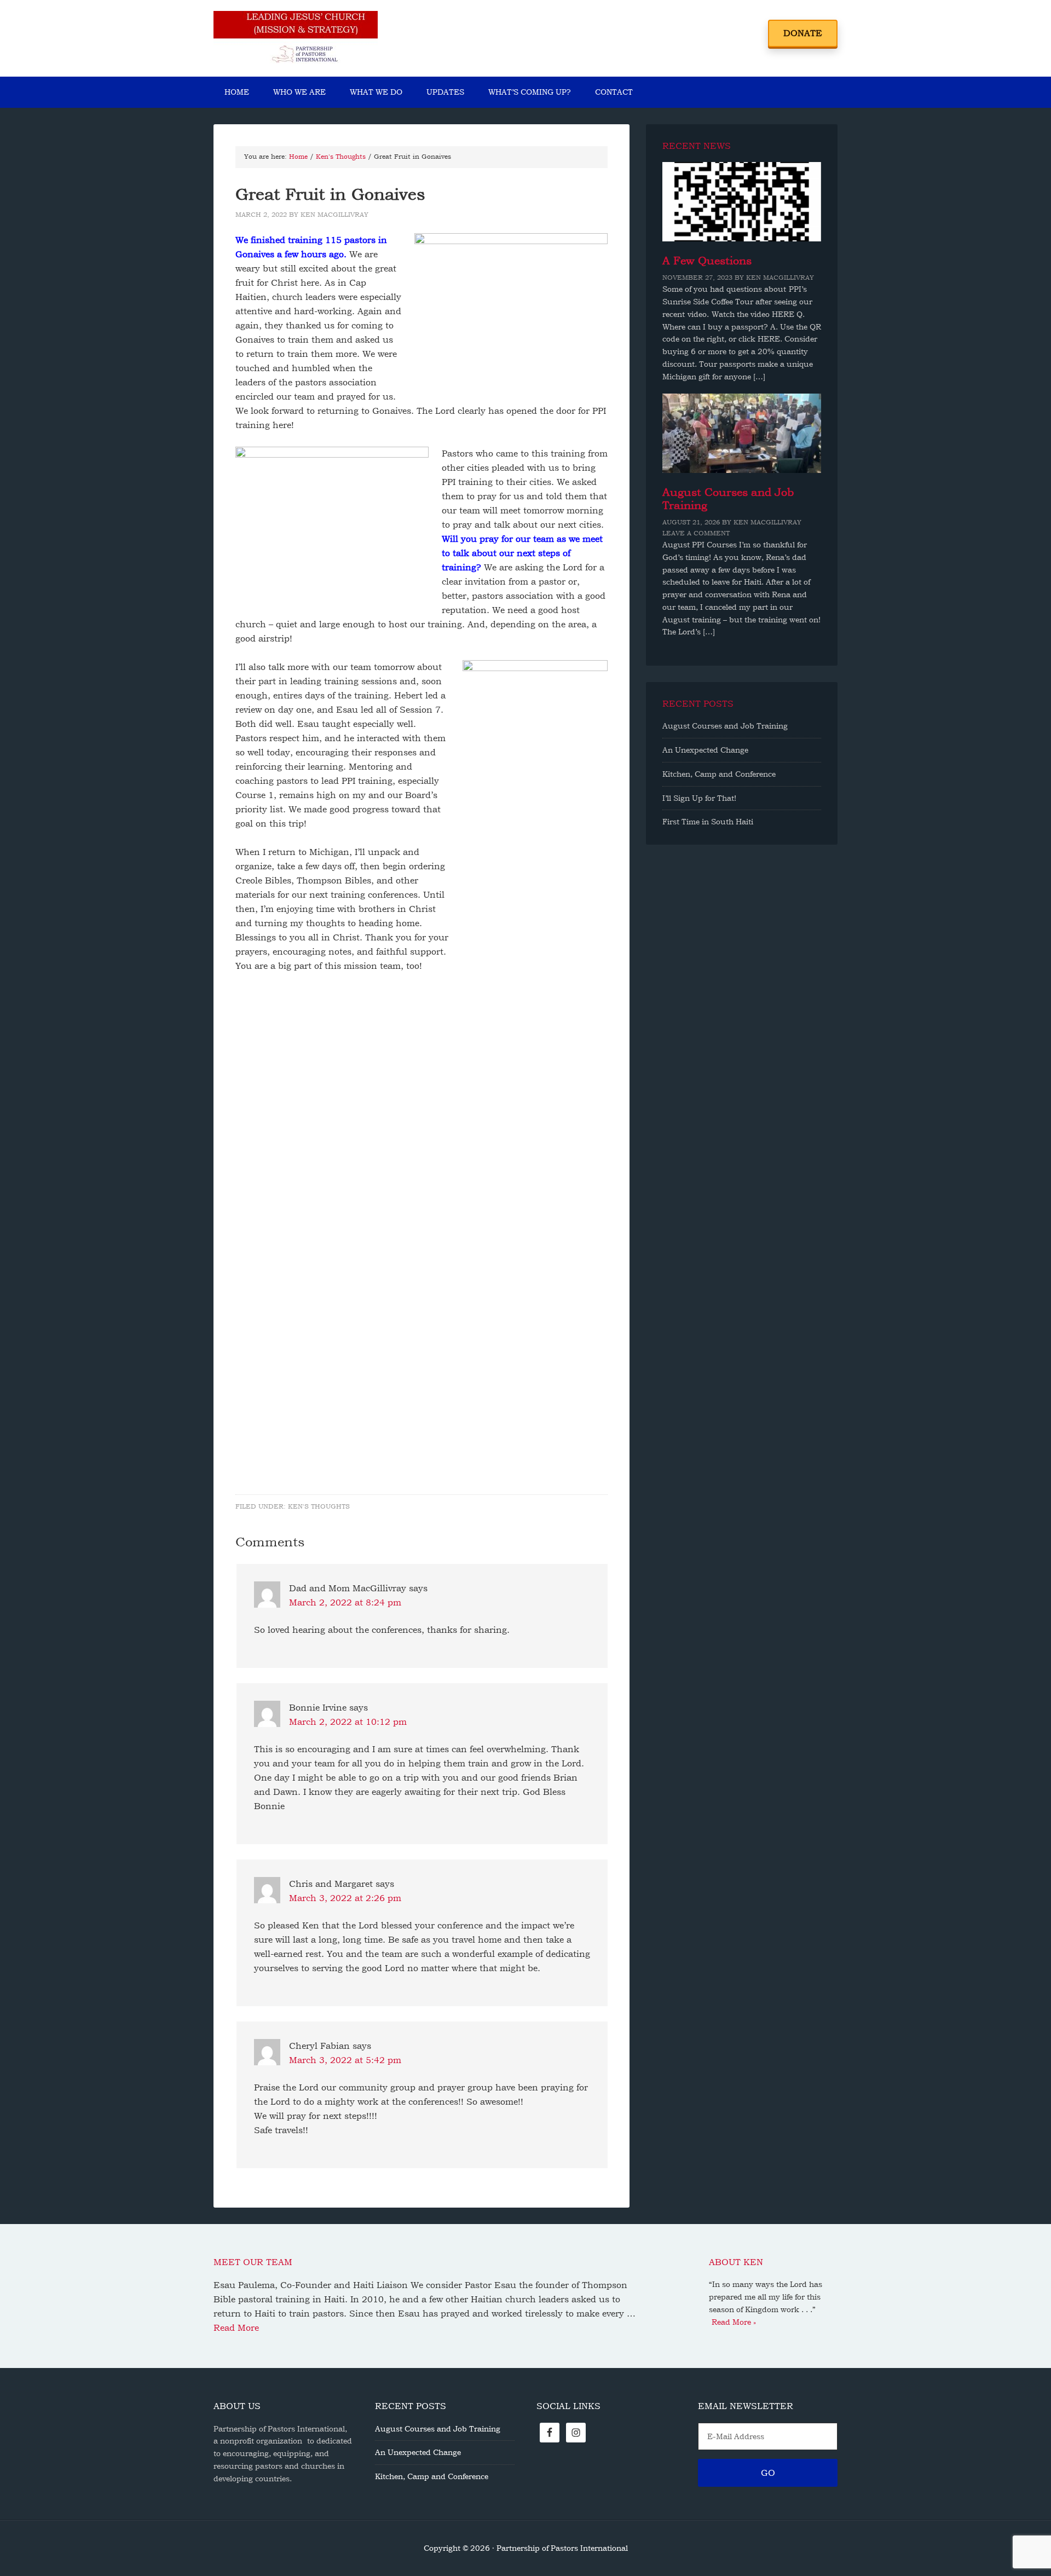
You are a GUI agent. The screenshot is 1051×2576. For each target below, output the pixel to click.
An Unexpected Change (705, 750)
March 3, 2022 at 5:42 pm (345, 2060)
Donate (803, 33)
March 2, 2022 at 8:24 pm (345, 1602)
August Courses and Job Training (725, 726)
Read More (236, 2328)
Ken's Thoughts (319, 1506)
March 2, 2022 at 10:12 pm (348, 1722)
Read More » (734, 2322)
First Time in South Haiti (708, 822)
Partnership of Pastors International (296, 38)
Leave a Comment (696, 533)
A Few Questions (707, 261)
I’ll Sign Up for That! (699, 798)
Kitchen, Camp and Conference (719, 774)
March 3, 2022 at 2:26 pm (345, 1898)
